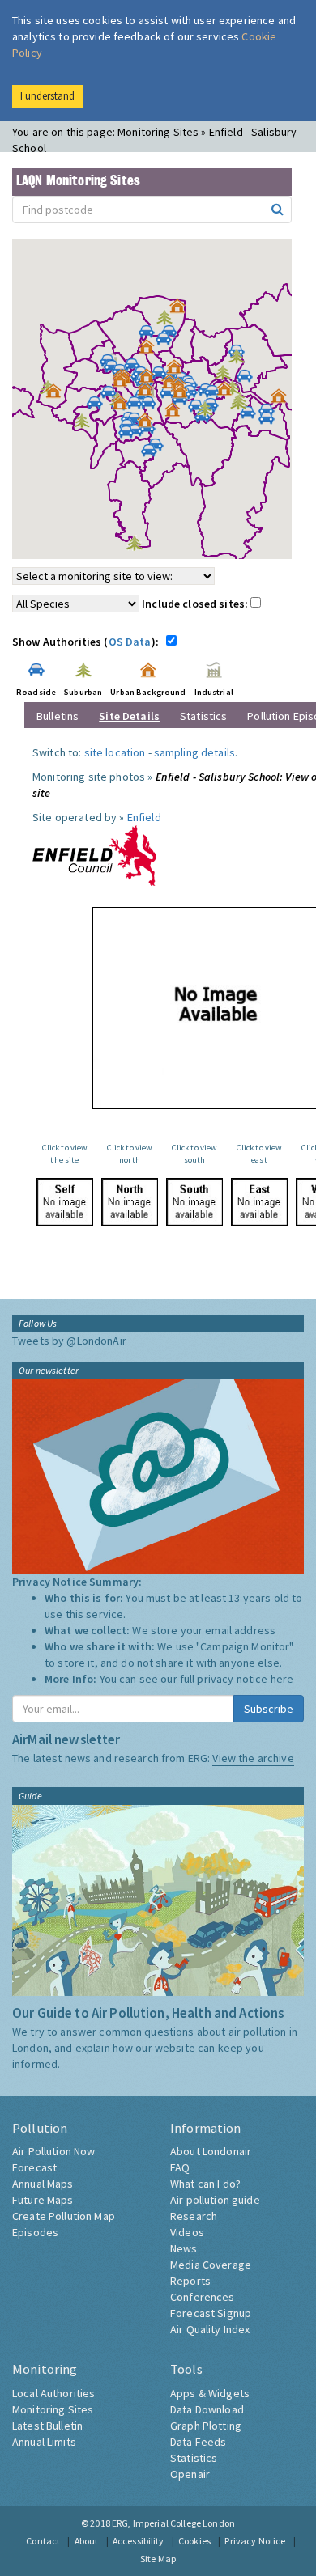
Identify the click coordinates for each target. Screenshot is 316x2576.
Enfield (144, 817)
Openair (190, 2474)
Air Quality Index (210, 2329)
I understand (47, 96)
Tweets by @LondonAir (69, 1341)
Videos (187, 2232)
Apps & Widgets (210, 2393)
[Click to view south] (194, 1202)
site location (115, 752)
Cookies (194, 2541)
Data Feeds (198, 2442)
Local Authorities (53, 2393)
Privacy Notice (255, 2541)
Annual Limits (44, 2442)
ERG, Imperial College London (173, 2523)
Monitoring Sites (53, 2409)
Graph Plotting (206, 2426)
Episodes (35, 2232)
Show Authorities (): (88, 642)
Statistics (203, 716)
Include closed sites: (196, 604)
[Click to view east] (259, 1202)
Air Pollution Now (53, 2151)
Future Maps (43, 2200)
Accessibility (139, 2541)
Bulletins (58, 716)
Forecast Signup (211, 2313)
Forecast (34, 2167)
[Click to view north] (130, 1202)
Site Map (158, 2559)
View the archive (253, 1758)
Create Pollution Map (64, 2216)
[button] (181, 310)
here (282, 1679)
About (87, 2541)
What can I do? (205, 2184)
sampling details (194, 752)
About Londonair (211, 2151)
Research (194, 2216)
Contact (43, 2541)
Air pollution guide (215, 2200)
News (184, 2248)
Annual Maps (43, 2184)
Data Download (207, 2409)
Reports (190, 2281)
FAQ (180, 2167)
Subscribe (269, 1709)
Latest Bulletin (47, 2426)
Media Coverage (211, 2265)
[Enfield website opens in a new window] (94, 854)
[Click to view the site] (65, 1202)
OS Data (130, 642)
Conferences (203, 2297)
